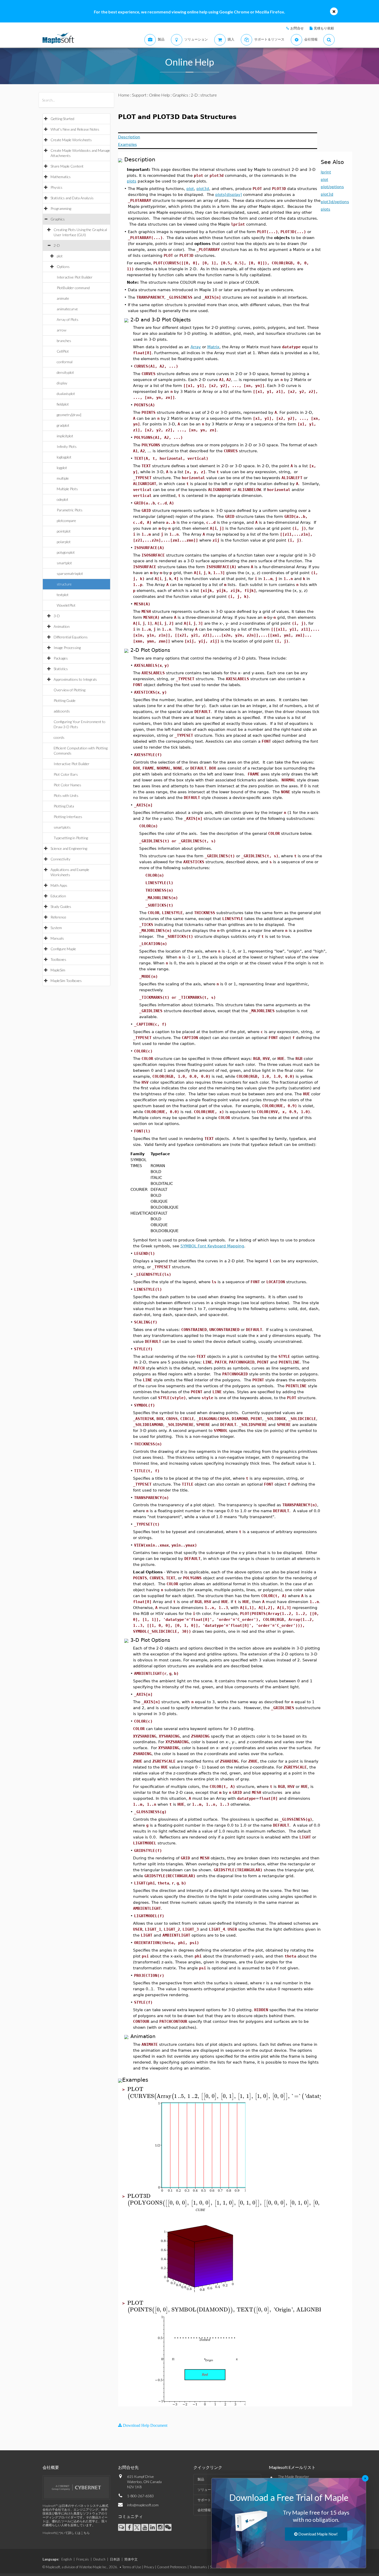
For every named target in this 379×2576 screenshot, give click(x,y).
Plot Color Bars (66, 774)
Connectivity (60, 859)
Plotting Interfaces (68, 817)
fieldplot (63, 404)
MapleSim (58, 970)
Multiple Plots (67, 489)
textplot (63, 595)
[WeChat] (168, 2527)
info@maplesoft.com (143, 2505)
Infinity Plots (67, 446)
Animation (62, 626)
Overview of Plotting (69, 690)
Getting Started (62, 119)
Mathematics (61, 177)
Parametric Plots (70, 510)
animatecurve (67, 309)
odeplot (63, 499)
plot (60, 256)
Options (63, 267)
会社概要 (51, 2467)
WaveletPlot (66, 605)
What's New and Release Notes (75, 129)
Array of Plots (68, 319)
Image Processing (67, 648)
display (62, 383)
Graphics (58, 219)
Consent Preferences (172, 2567)
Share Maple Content (67, 166)
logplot (62, 468)
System (56, 928)
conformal (65, 362)
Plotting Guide (65, 700)
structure (64, 584)
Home (124, 95)
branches (64, 341)
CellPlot (63, 351)
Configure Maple (63, 949)
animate (63, 298)
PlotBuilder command (73, 288)
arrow (61, 330)
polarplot (64, 542)
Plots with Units (66, 795)
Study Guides (61, 906)
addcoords (62, 711)
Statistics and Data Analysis (72, 198)
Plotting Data (64, 806)
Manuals (57, 938)
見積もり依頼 (324, 28)
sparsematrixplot (70, 573)
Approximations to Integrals (75, 679)
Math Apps (59, 885)
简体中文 (131, 2559)
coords (59, 737)
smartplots (62, 827)
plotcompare (66, 521)
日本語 (115, 2559)
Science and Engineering (69, 848)
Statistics (61, 669)
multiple (63, 478)
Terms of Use (132, 2567)
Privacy (149, 2567)
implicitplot (65, 436)
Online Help (159, 95)
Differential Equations (71, 637)
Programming (61, 208)
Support (139, 95)
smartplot (64, 563)
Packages (61, 658)
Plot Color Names (67, 785)
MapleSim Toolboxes (66, 981)
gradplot (63, 425)
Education (58, 896)
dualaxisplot (66, 394)
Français (83, 2559)
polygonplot (66, 552)
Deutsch (99, 2559)
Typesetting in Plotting (71, 838)
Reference (58, 917)
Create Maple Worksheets (71, 140)
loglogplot (64, 457)
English (67, 2559)
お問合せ (297, 28)
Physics (56, 187)
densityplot (65, 372)
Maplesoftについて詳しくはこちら (66, 2533)
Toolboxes (58, 959)
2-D (57, 245)
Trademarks (198, 2567)
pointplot (64, 531)
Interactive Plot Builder (75, 277)
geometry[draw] (69, 415)
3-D (57, 616)
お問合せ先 (128, 2467)
